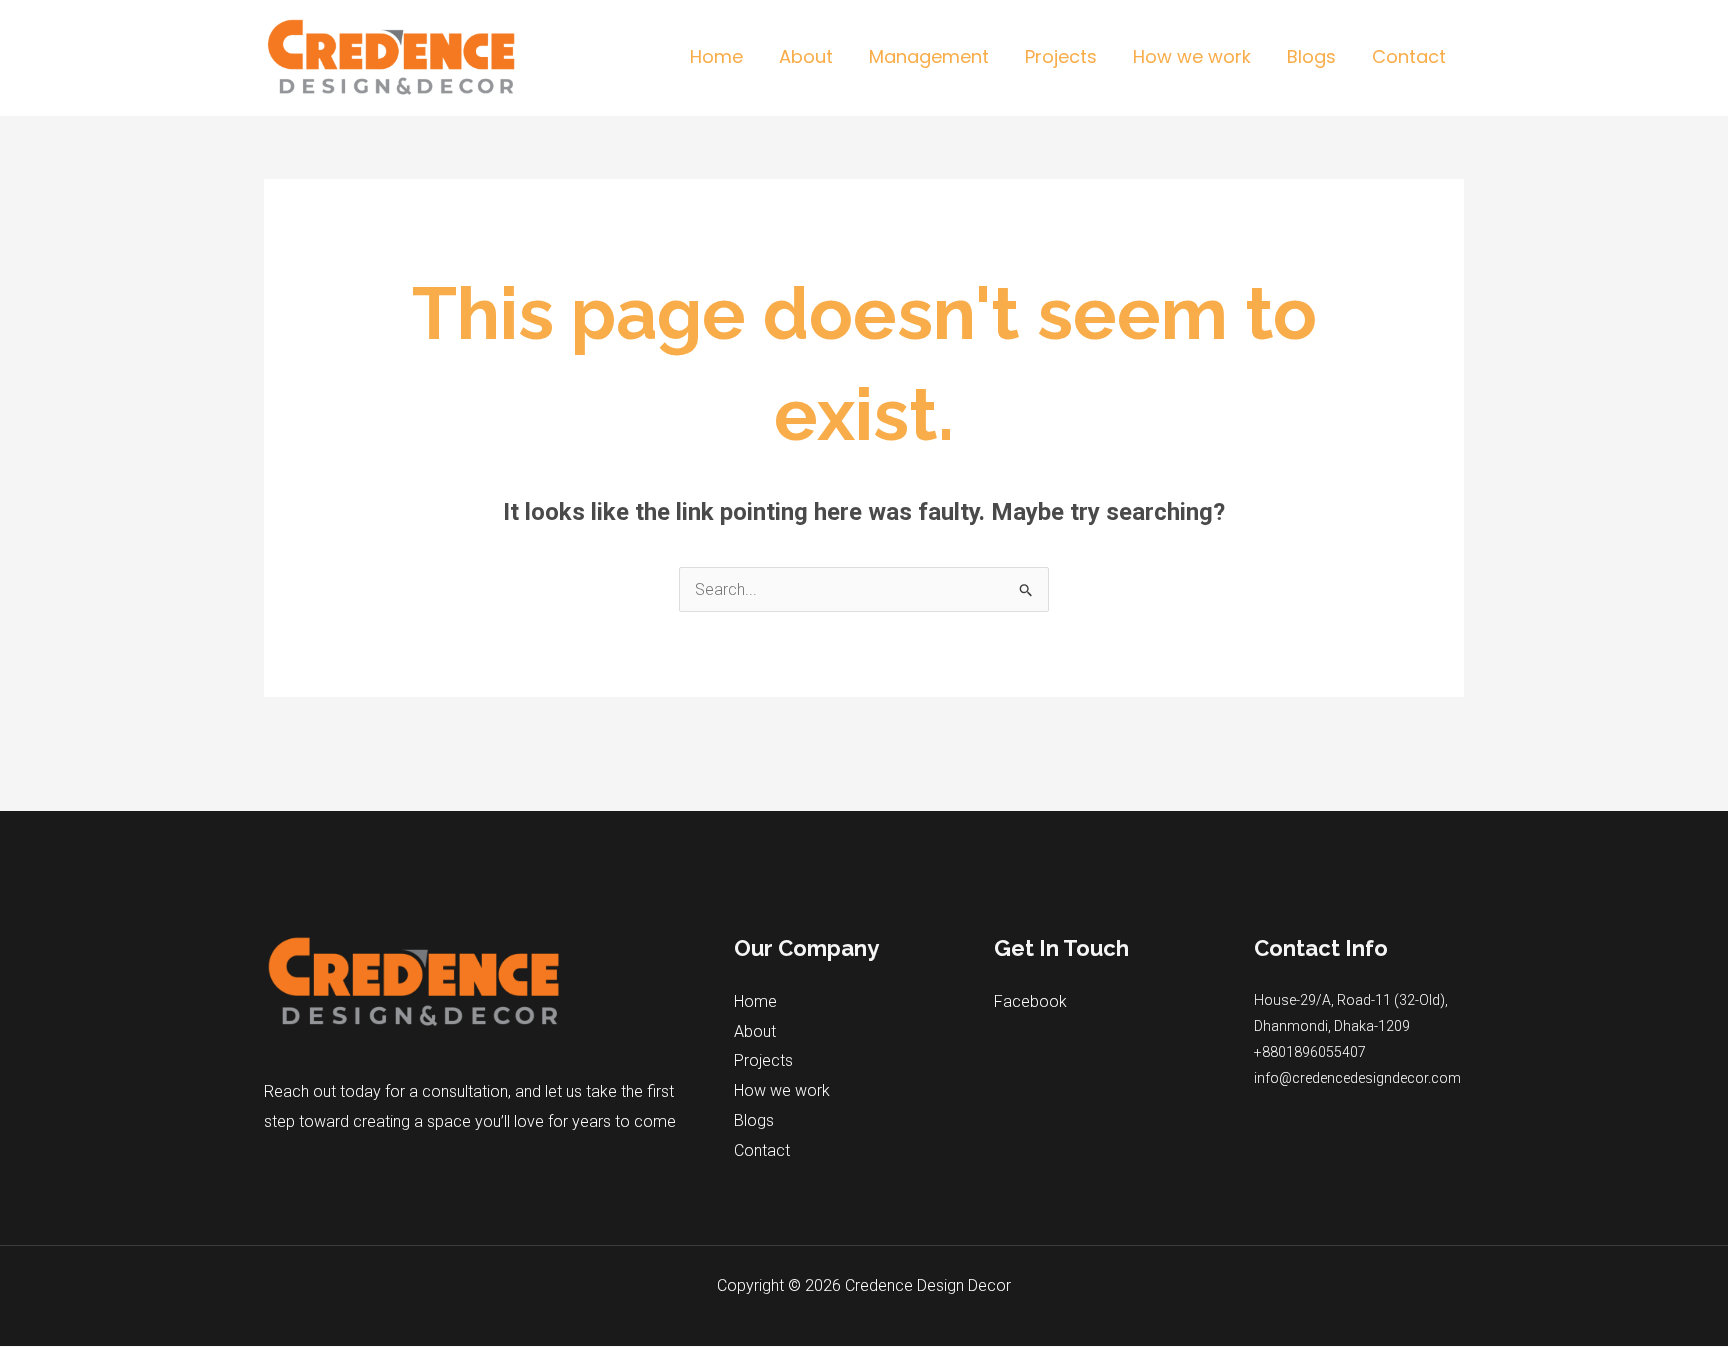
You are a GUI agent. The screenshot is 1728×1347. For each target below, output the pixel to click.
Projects (763, 1060)
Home (755, 1001)
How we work (782, 1090)
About (755, 1031)
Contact (762, 1150)
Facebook (1030, 1001)
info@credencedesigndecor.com (1357, 1078)
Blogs (754, 1120)
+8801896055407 (1310, 1052)
